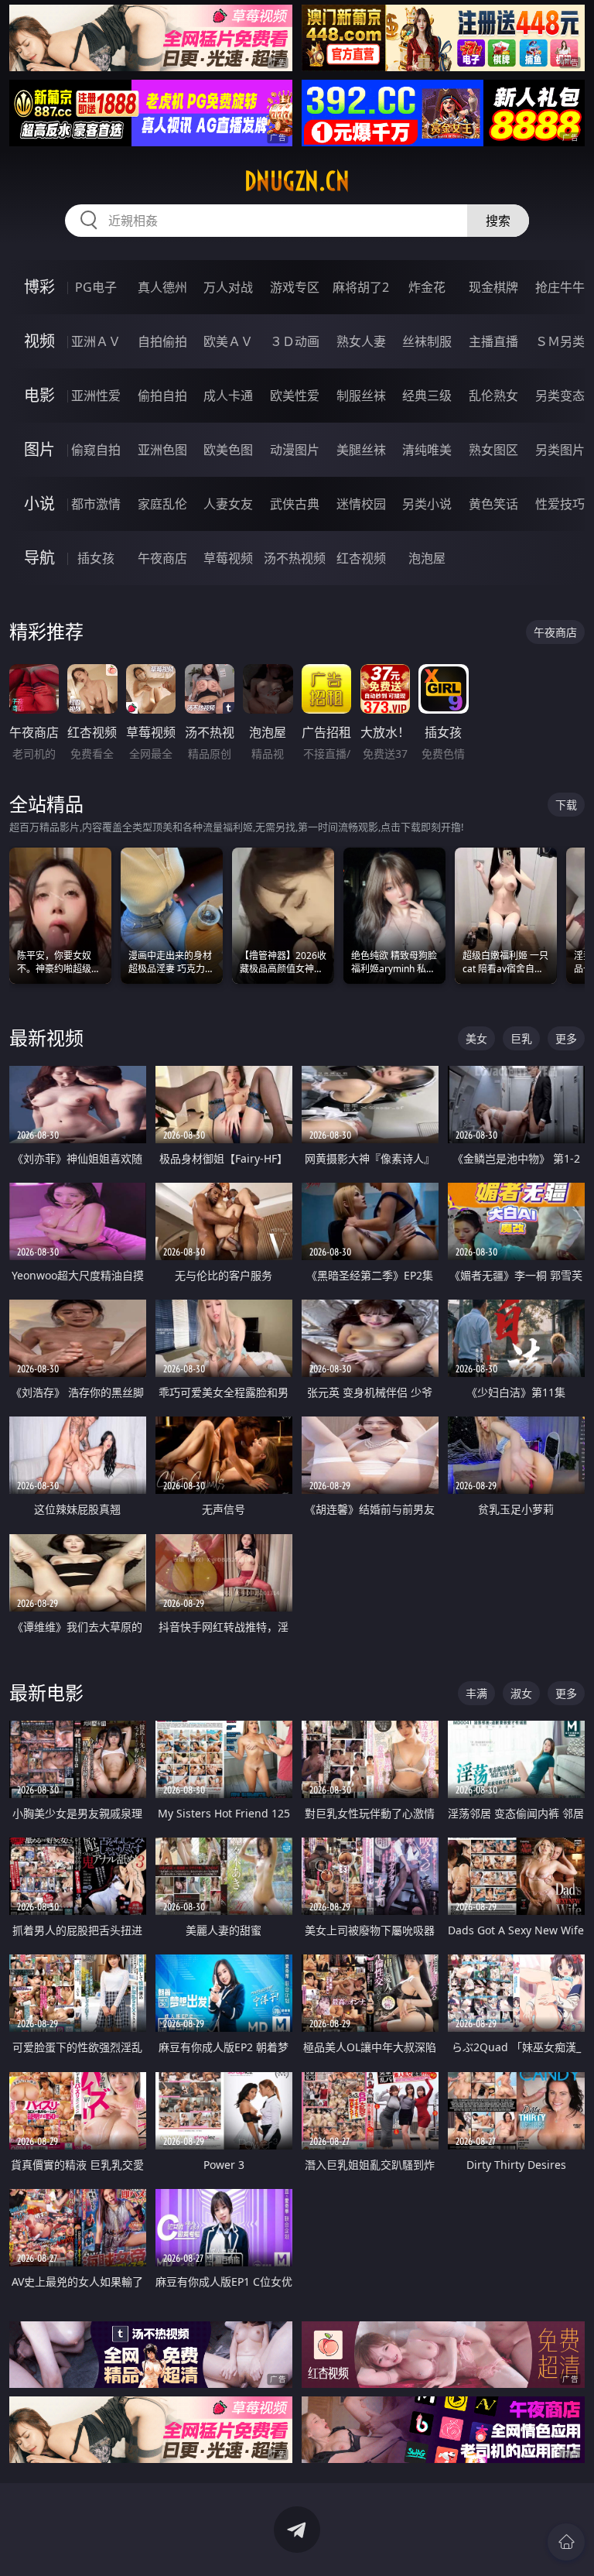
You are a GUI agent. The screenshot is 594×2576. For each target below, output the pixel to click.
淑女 (521, 1693)
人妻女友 (228, 504)
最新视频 (46, 1038)
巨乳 (521, 1038)
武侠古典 (295, 504)
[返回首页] (566, 2542)
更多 (566, 1038)
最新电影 (46, 1692)
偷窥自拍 (96, 450)
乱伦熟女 (493, 396)
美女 (476, 1038)
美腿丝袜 (361, 450)
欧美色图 (228, 450)
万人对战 (228, 287)
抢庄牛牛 (560, 287)
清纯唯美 (427, 450)
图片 (39, 449)
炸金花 (427, 287)
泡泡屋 (427, 558)
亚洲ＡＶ (96, 341)
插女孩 (96, 558)
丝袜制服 (427, 341)
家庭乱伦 (162, 504)
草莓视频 (228, 558)
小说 (39, 504)
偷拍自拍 (162, 396)
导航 (39, 558)
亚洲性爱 (96, 396)
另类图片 (560, 450)
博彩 (39, 287)
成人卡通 (228, 396)
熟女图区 (493, 450)
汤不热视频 (295, 558)
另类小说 (427, 504)
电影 (39, 395)
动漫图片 (295, 450)
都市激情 (96, 504)
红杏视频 (361, 558)
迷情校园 (361, 504)
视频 (39, 341)
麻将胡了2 (361, 287)
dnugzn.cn (297, 181)
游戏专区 (295, 287)
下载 (566, 805)
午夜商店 (162, 558)
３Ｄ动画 (295, 341)
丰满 (476, 1693)
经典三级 (427, 396)
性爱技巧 (560, 504)
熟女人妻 (361, 341)
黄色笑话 (493, 504)
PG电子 (96, 287)
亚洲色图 (162, 450)
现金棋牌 (493, 287)
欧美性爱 (295, 396)
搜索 (498, 221)
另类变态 (560, 396)
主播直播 (493, 341)
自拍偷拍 (162, 341)
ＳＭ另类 (560, 341)
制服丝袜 (361, 396)
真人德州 (162, 287)
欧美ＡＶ (228, 341)
